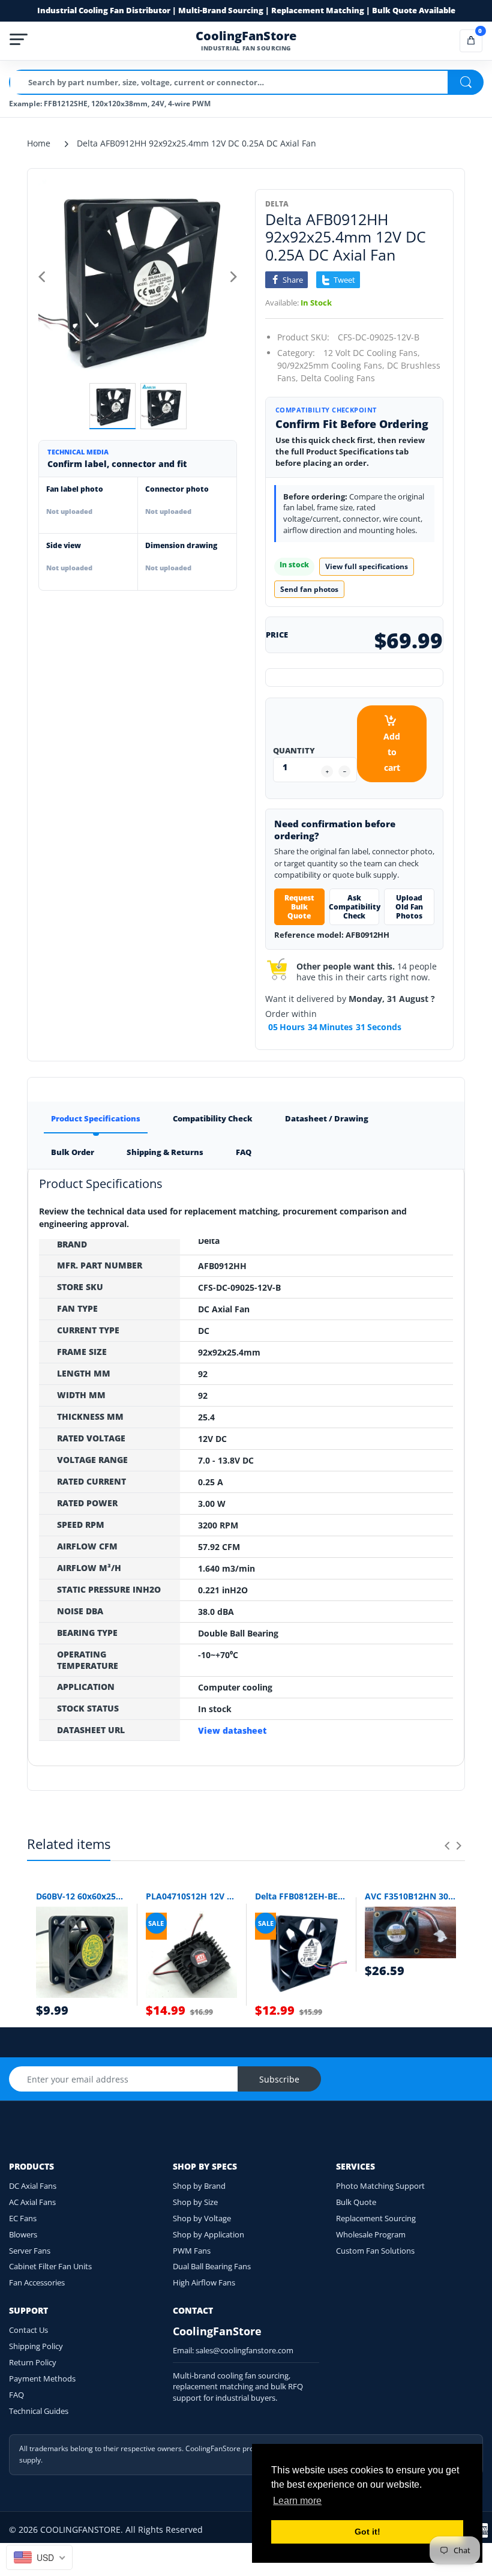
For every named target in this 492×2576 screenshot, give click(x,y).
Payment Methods (42, 2378)
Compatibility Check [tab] (213, 1118)
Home (39, 143)
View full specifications (367, 566)
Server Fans (30, 2251)
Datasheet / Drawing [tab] (327, 1118)
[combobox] (39, 2557)
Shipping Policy (36, 2346)
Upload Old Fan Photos (409, 907)
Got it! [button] (367, 2532)
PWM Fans (192, 2251)
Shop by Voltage (202, 2218)
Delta (277, 204)
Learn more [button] (297, 2501)
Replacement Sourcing (376, 2218)
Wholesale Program (371, 2234)
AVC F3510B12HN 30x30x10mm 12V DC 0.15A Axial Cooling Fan (411, 1896)
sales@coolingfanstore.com (244, 2350)
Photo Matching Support (380, 2186)
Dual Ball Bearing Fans (212, 2266)
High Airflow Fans (204, 2282)
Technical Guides (39, 2411)
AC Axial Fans (32, 2202)
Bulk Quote (356, 2202)
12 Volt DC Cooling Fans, (372, 353)
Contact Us (28, 2330)
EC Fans (23, 2218)
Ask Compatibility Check (355, 907)
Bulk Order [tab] (73, 1152)
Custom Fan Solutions (375, 2251)
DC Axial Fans (33, 2186)
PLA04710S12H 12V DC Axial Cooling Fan (192, 1896)
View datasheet (232, 1730)
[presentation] (447, 1845)
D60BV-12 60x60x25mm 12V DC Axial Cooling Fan (82, 1896)
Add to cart (392, 752)
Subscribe (279, 2079)
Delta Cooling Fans (338, 378)
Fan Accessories (37, 2282)
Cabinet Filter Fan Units (50, 2266)
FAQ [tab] (244, 1152)
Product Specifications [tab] (96, 1118)
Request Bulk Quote (299, 907)
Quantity (294, 750)
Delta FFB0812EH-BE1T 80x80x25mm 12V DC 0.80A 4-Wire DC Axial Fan (301, 1896)
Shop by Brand (199, 2186)
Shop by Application (208, 2234)
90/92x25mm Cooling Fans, (331, 365)
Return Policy (33, 2362)
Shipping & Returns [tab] (165, 1152)
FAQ (16, 2395)
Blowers (23, 2234)
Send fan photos (309, 589)
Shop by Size (195, 2202)
